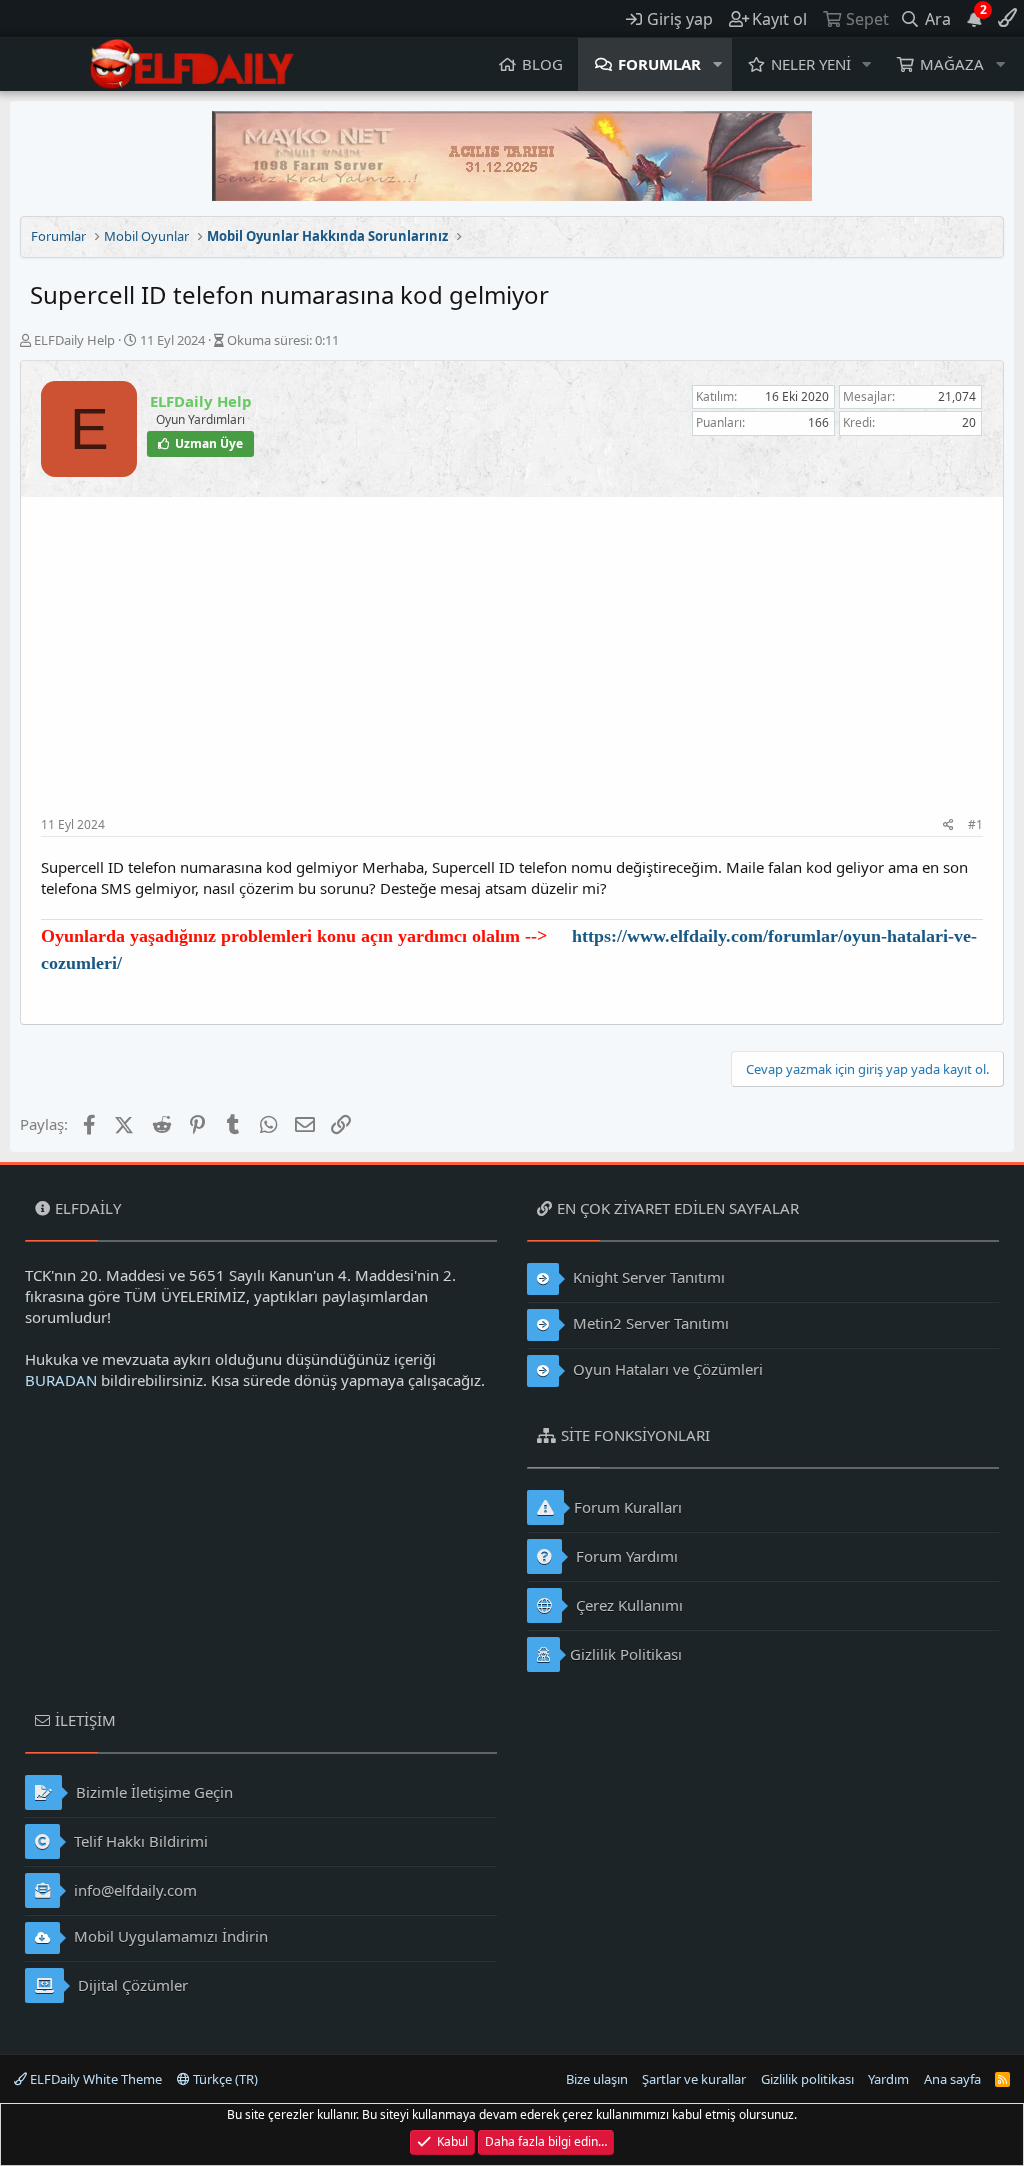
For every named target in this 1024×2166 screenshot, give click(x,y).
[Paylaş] (948, 825)
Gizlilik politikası (807, 2079)
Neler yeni (811, 64)
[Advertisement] (512, 667)
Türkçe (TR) (224, 2079)
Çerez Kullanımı (627, 1605)
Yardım (888, 2079)
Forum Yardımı (625, 1556)
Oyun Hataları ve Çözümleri (666, 1369)
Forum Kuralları (628, 1507)
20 (969, 422)
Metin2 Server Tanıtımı (649, 1323)
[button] (718, 64)
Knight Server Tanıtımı (647, 1277)
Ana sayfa (952, 2079)
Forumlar (659, 64)
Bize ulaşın (597, 2079)
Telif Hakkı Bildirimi (139, 1841)
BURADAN (61, 1380)
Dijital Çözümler (131, 1985)
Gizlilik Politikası (626, 1654)
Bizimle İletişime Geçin (152, 1792)
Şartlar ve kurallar (694, 2079)
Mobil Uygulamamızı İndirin (169, 1936)
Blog (542, 64)
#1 (975, 824)
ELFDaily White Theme (94, 2079)
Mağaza (952, 64)
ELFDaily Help (74, 340)
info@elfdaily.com (133, 1890)
